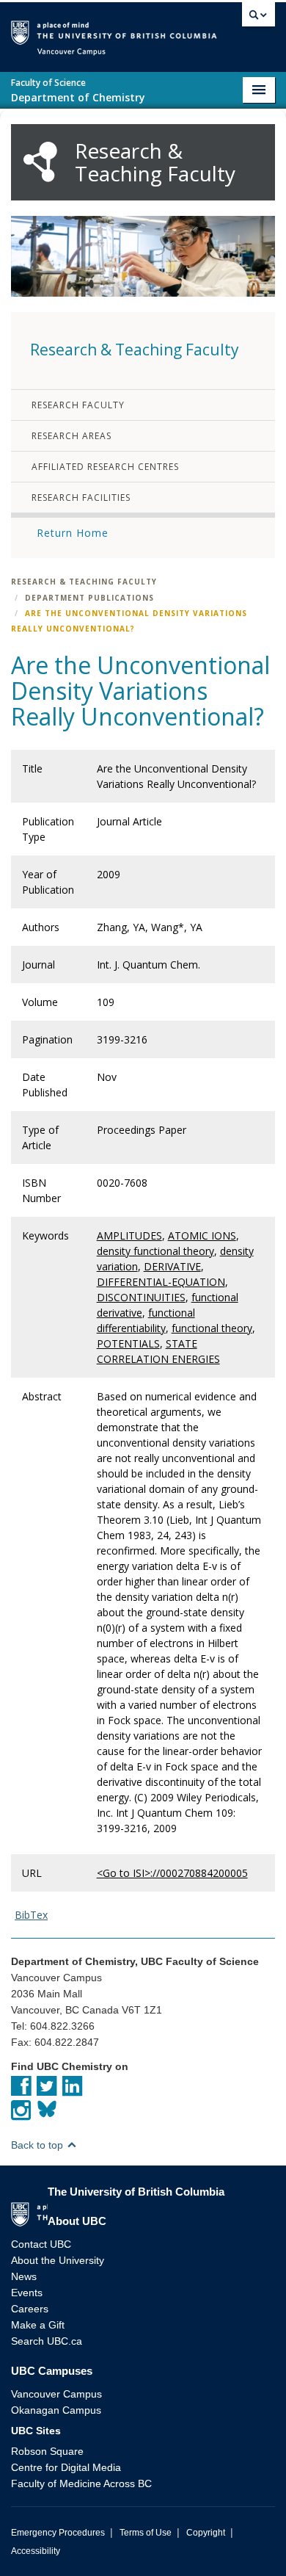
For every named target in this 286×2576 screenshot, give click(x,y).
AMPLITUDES (129, 1235)
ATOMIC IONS (202, 1235)
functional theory (212, 1328)
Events (27, 2293)
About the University (58, 2260)
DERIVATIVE (172, 1266)
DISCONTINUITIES (141, 1297)
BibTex (31, 1915)
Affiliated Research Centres (105, 467)
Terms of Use (146, 2533)
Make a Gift (38, 2325)
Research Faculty (78, 405)
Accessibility (36, 2551)
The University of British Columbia (227, 30)
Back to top (38, 2145)
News (24, 2276)
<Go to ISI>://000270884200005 (172, 1873)
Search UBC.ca (47, 2341)
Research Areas (71, 436)
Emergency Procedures (58, 2533)
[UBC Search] (258, 18)
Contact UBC (41, 2244)
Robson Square (47, 2451)
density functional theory (155, 1251)
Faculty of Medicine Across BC (81, 2483)
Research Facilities (81, 498)
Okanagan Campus (56, 2410)
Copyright (206, 2533)
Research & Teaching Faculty (84, 582)
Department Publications (89, 598)
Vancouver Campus (56, 2394)
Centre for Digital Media (66, 2467)
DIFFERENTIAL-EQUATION (161, 1282)
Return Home (73, 533)
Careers (30, 2309)
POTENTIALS (128, 1343)
